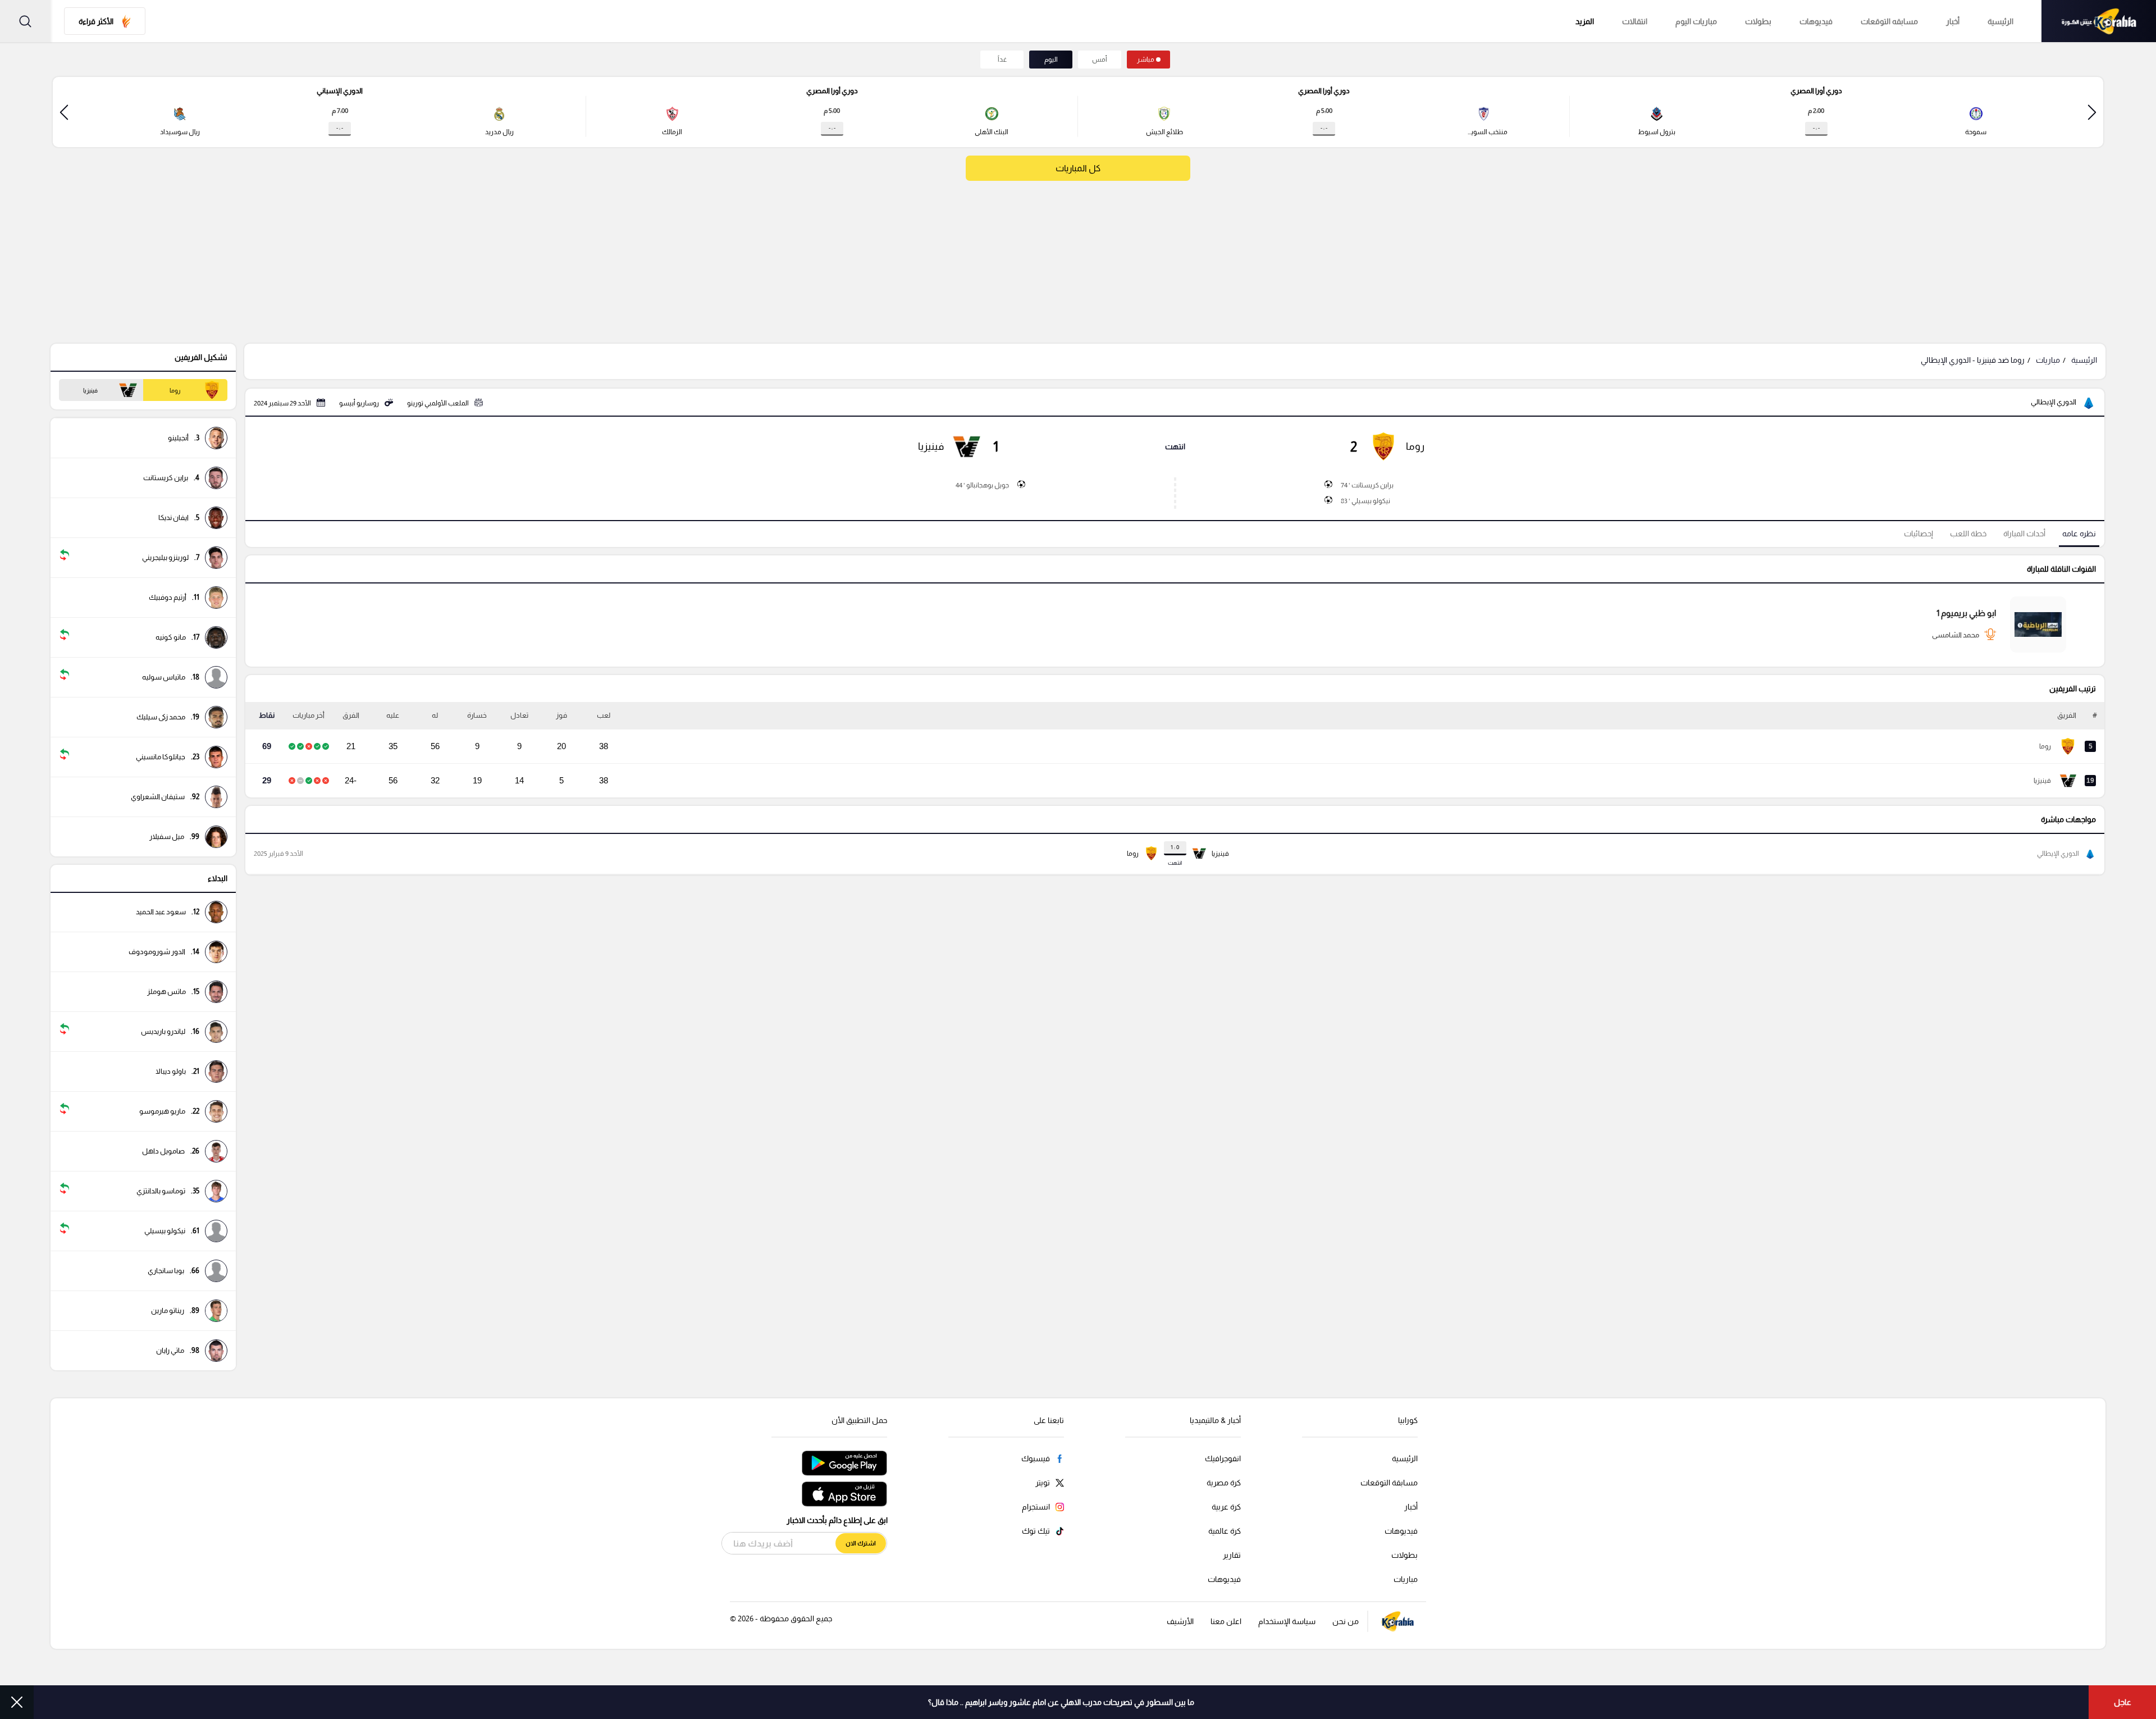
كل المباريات (1078, 168)
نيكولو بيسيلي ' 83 (1365, 501)
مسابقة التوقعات (1389, 1483)
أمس (1100, 60)
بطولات (1758, 21)
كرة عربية (1226, 1507)
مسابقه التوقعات (1889, 21)
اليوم (1051, 60)
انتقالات (1635, 21)
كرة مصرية (1224, 1483)
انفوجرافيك (1223, 1458)
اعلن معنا (1226, 1621)
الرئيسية (2000, 21)
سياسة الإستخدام (1287, 1621)
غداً (1002, 60)
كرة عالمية (1225, 1531)
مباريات (2048, 360)
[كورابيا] (2099, 21)
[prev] (2092, 112)
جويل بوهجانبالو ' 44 (982, 485)
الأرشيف (1180, 1621)
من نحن (1346, 1621)
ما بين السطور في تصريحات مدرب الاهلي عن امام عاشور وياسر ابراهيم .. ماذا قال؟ (1061, 1702)
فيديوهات (1816, 21)
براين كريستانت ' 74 (1367, 485)
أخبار (1953, 21)
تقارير (1232, 1555)
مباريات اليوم (1696, 21)
